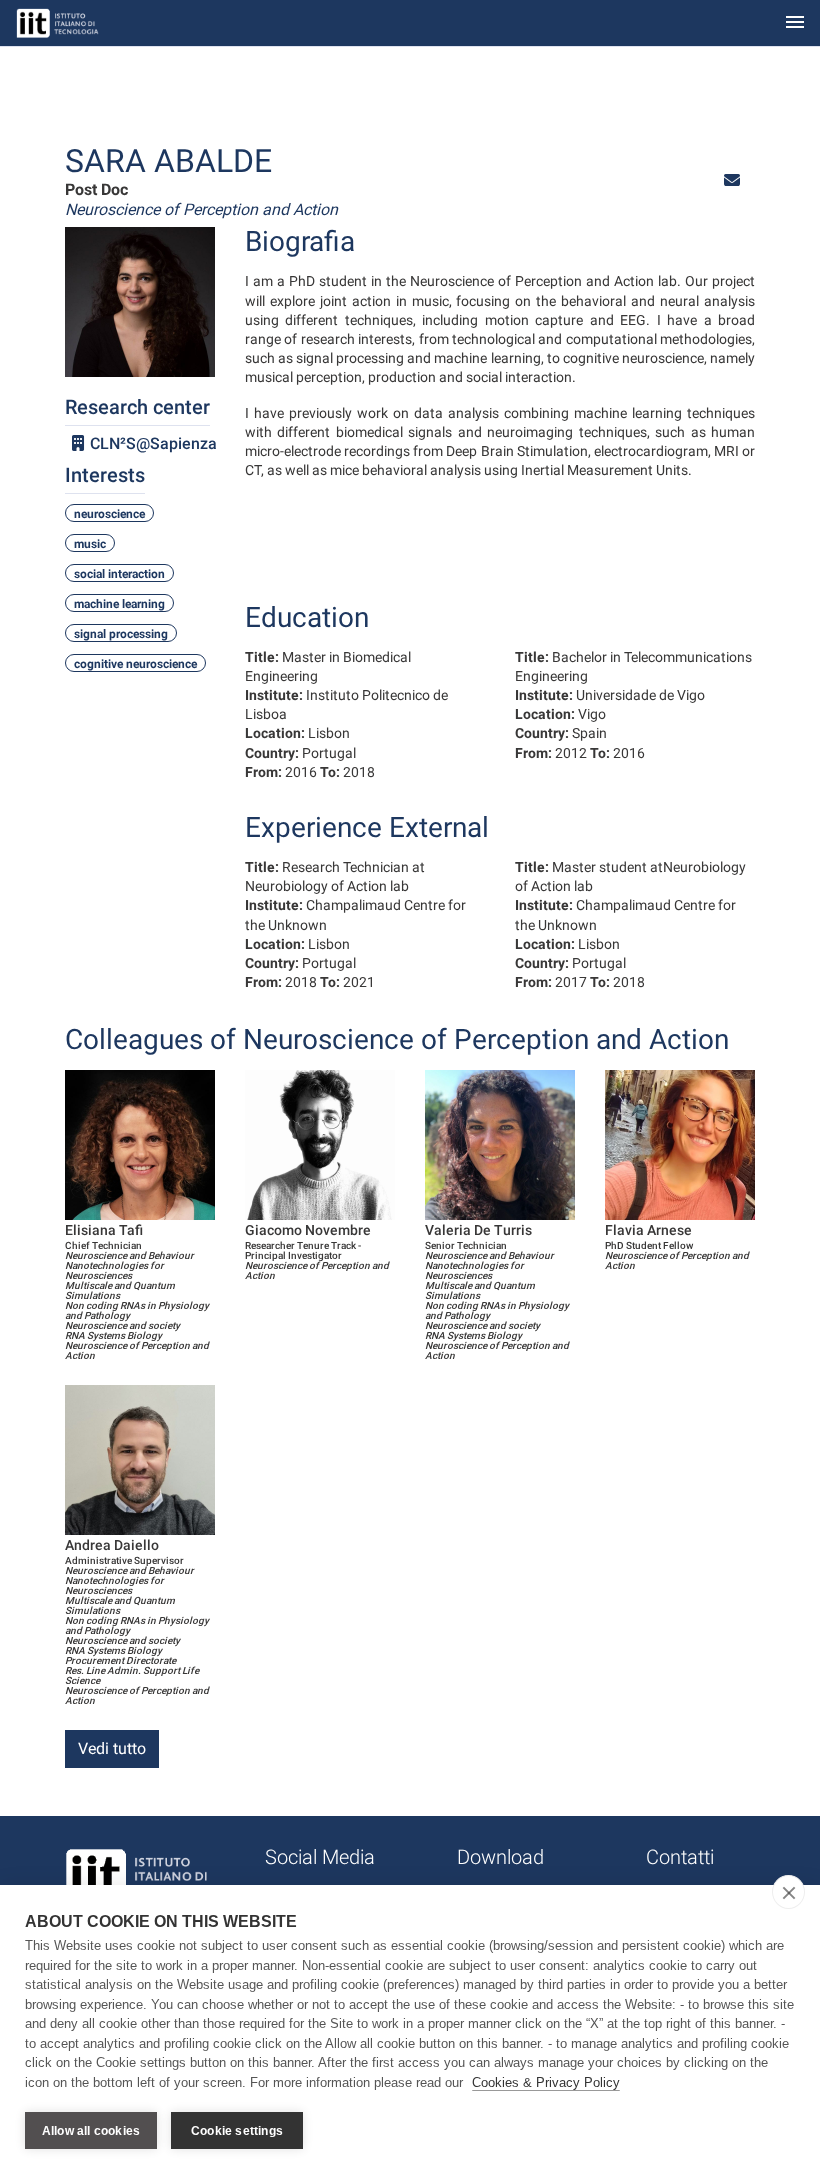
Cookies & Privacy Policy (546, 2082)
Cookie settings (237, 2131)
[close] (788, 1892)
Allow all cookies (91, 2131)
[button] (732, 180)
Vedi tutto (112, 1748)
